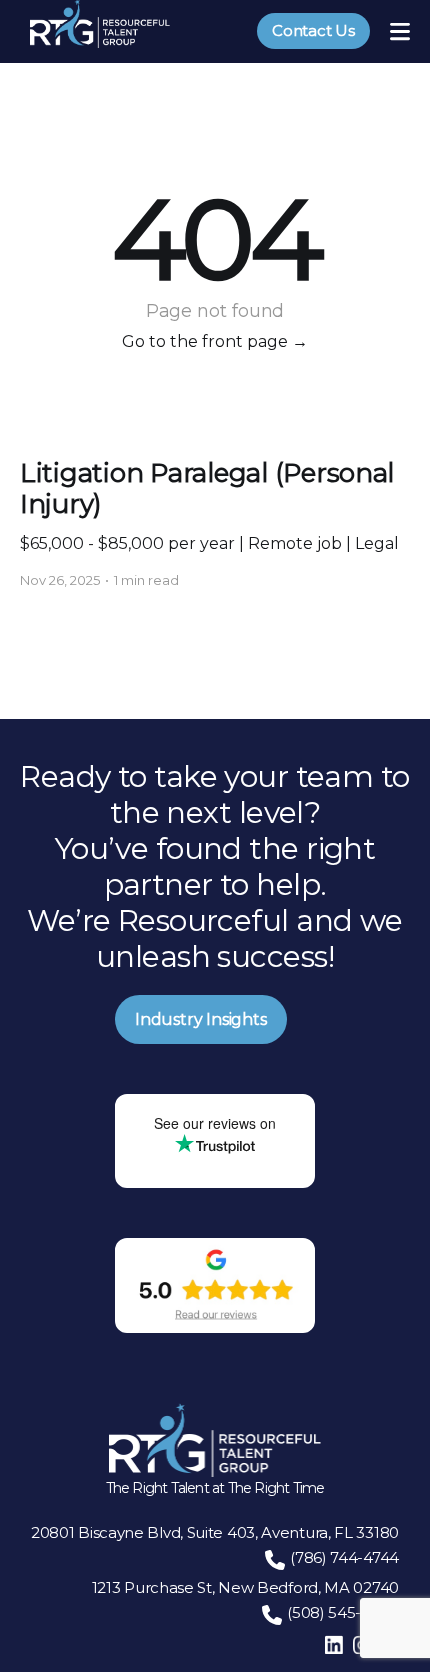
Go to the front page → (215, 341)
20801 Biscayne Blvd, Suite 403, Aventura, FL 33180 (215, 1532)
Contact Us (313, 30)
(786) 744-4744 (344, 1557)
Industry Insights (201, 1019)
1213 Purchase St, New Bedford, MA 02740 (245, 1587)
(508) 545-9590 (343, 1612)
